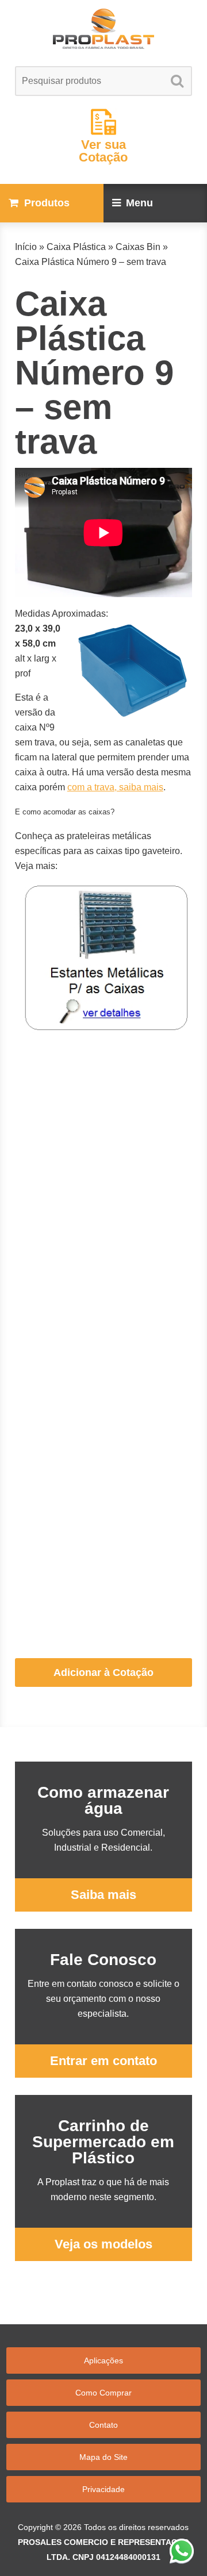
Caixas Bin (138, 247)
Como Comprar (103, 2393)
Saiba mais (103, 1895)
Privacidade (103, 2489)
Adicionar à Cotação (103, 1673)
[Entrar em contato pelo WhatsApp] (182, 2551)
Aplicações (103, 2360)
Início (26, 247)
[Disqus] (103, 1186)
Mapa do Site (103, 2457)
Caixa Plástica (76, 247)
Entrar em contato (103, 2061)
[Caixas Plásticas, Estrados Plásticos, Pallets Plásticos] (103, 29)
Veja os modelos (103, 2244)
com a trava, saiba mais (115, 787)
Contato (103, 2425)
